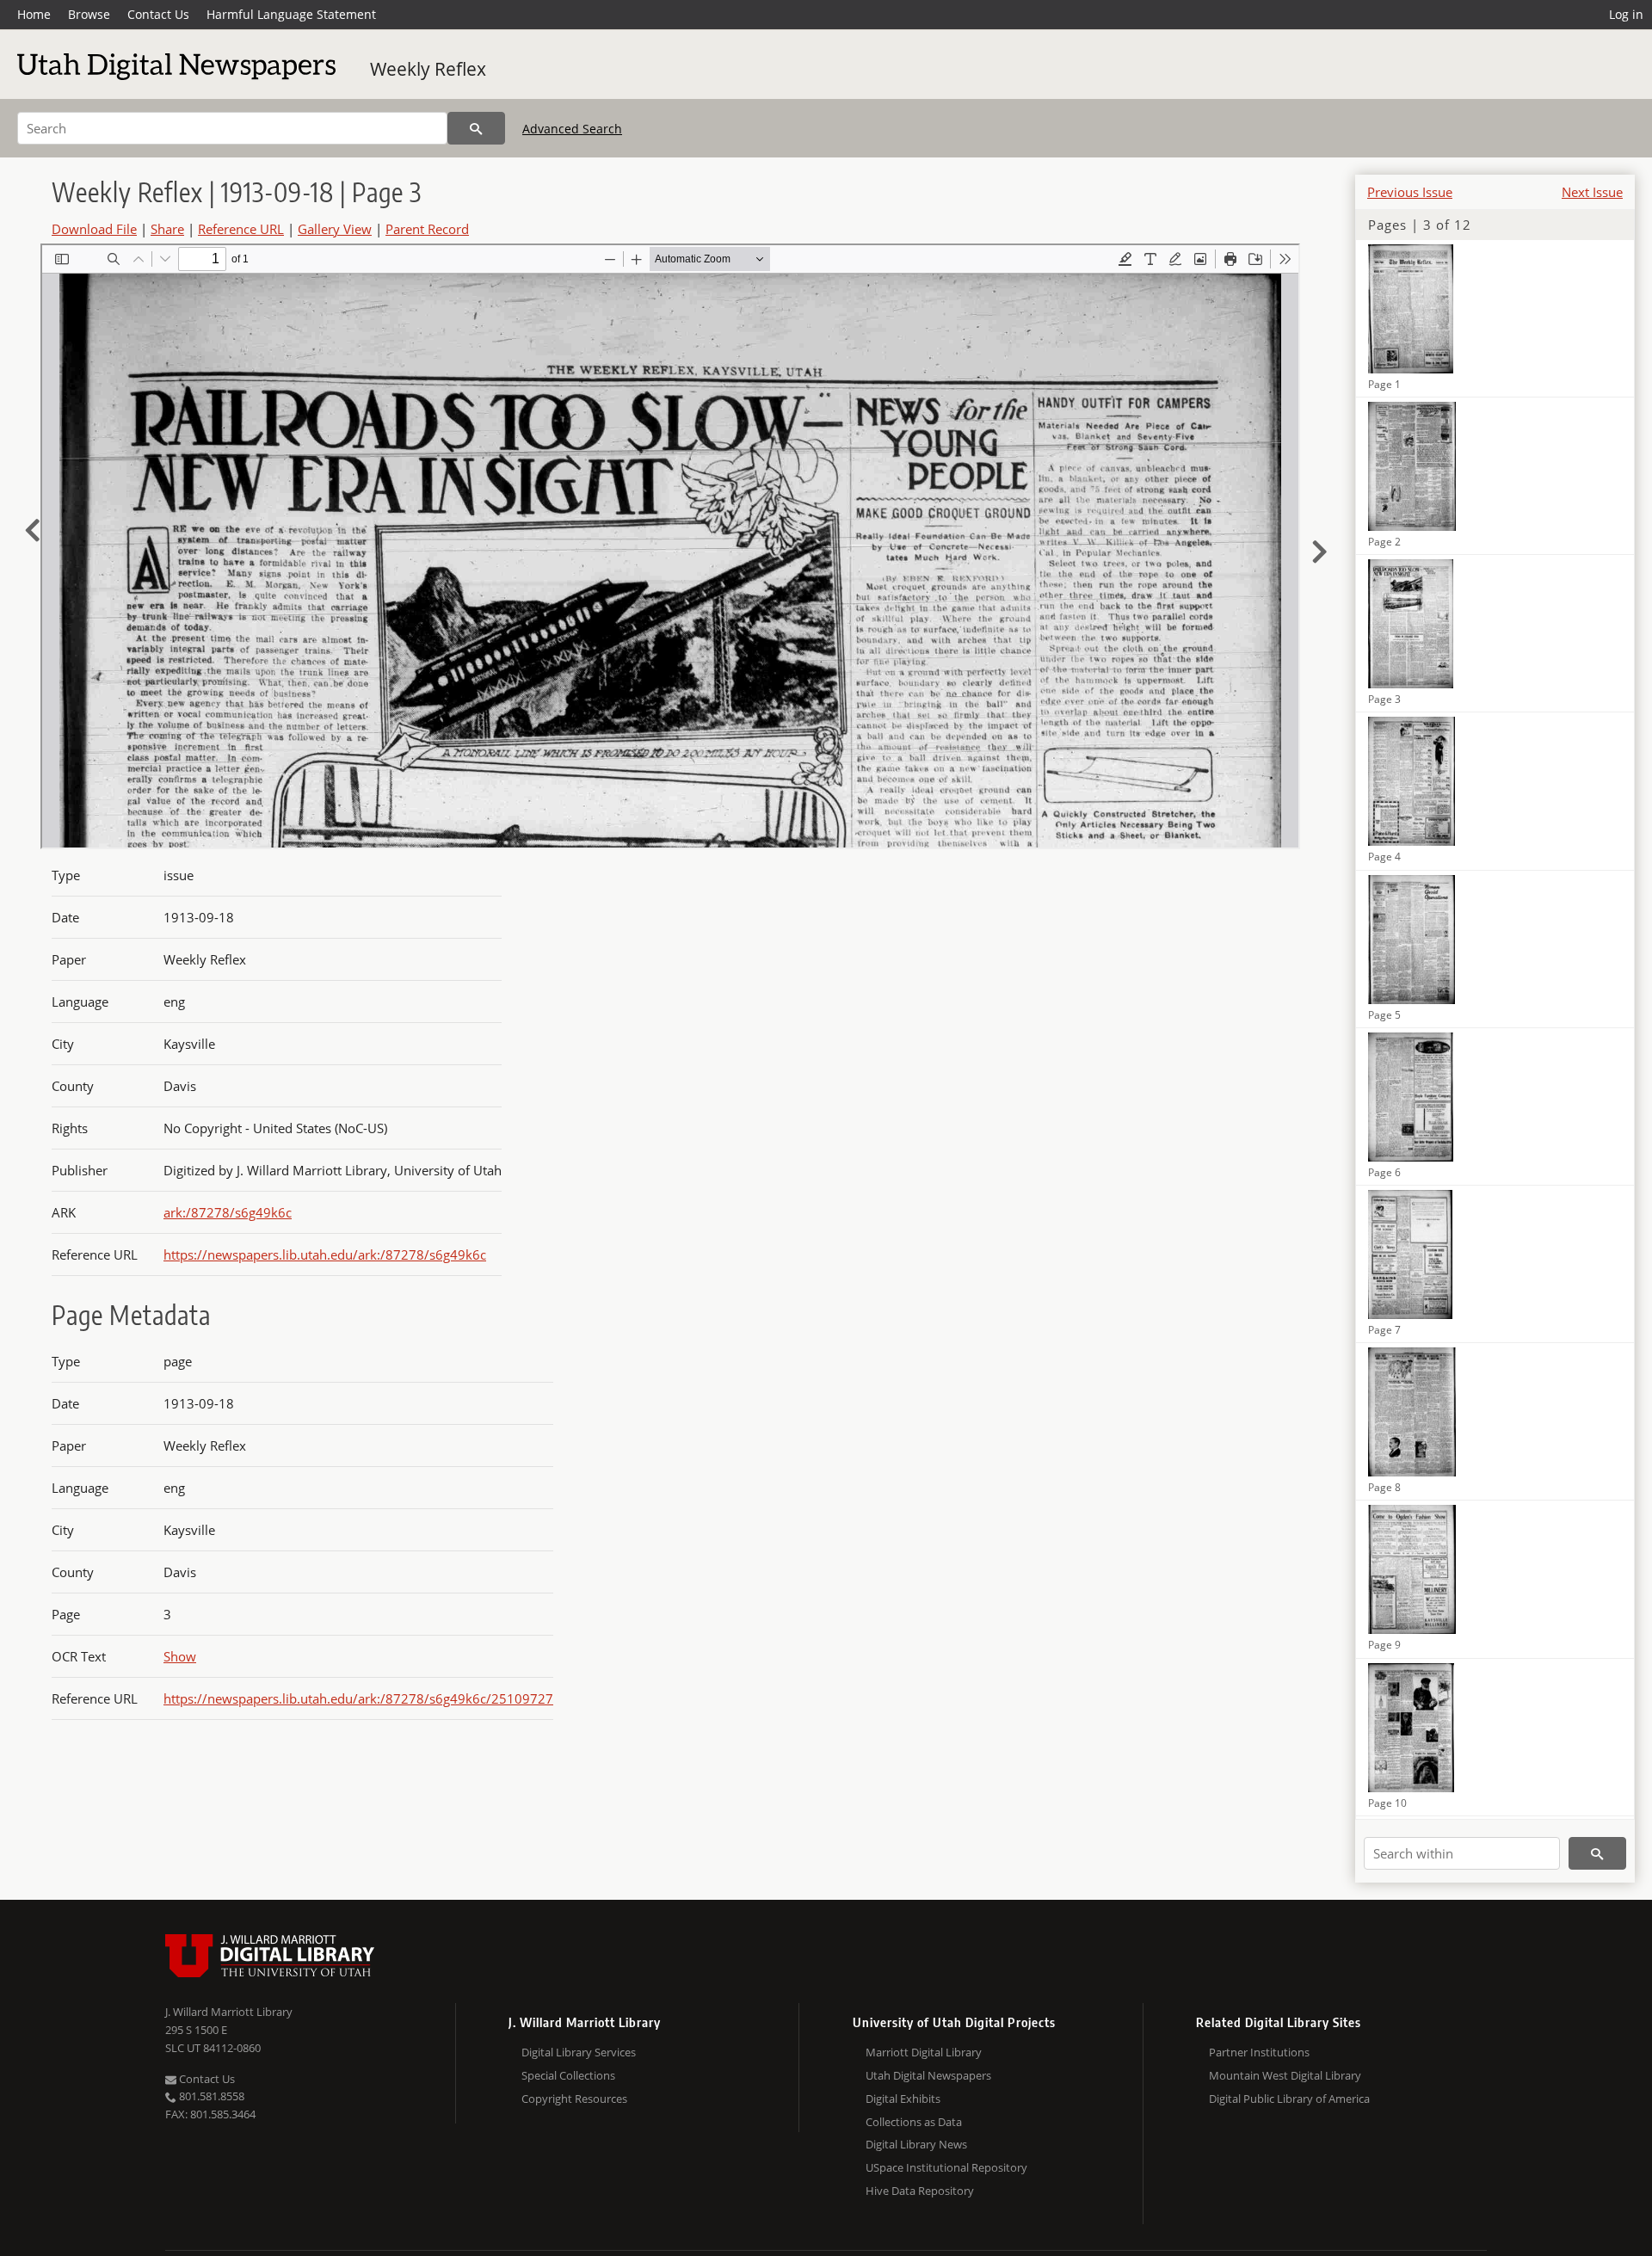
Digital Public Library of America (1289, 2099)
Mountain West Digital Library (1285, 2075)
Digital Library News (916, 2144)
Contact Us (158, 14)
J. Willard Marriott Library (229, 2012)
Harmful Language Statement (291, 14)
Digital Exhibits (903, 2099)
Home (34, 14)
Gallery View (335, 229)
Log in (1626, 14)
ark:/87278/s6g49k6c (228, 1212)
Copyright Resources (574, 2099)
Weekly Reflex (428, 69)
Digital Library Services (579, 2052)
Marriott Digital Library (924, 2052)
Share (167, 229)
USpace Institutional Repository (946, 2167)
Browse (89, 14)
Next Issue (1592, 192)
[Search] (476, 128)
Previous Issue (1410, 192)
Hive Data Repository (920, 2191)
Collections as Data (914, 2122)
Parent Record (427, 229)
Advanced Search (572, 129)
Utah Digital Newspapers (928, 2075)
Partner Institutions (1259, 2052)
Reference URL (241, 229)
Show (180, 1656)
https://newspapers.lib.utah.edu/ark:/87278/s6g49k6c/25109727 (358, 1698)
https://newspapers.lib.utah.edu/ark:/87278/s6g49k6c (325, 1254)
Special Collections (568, 2075)
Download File (94, 229)
